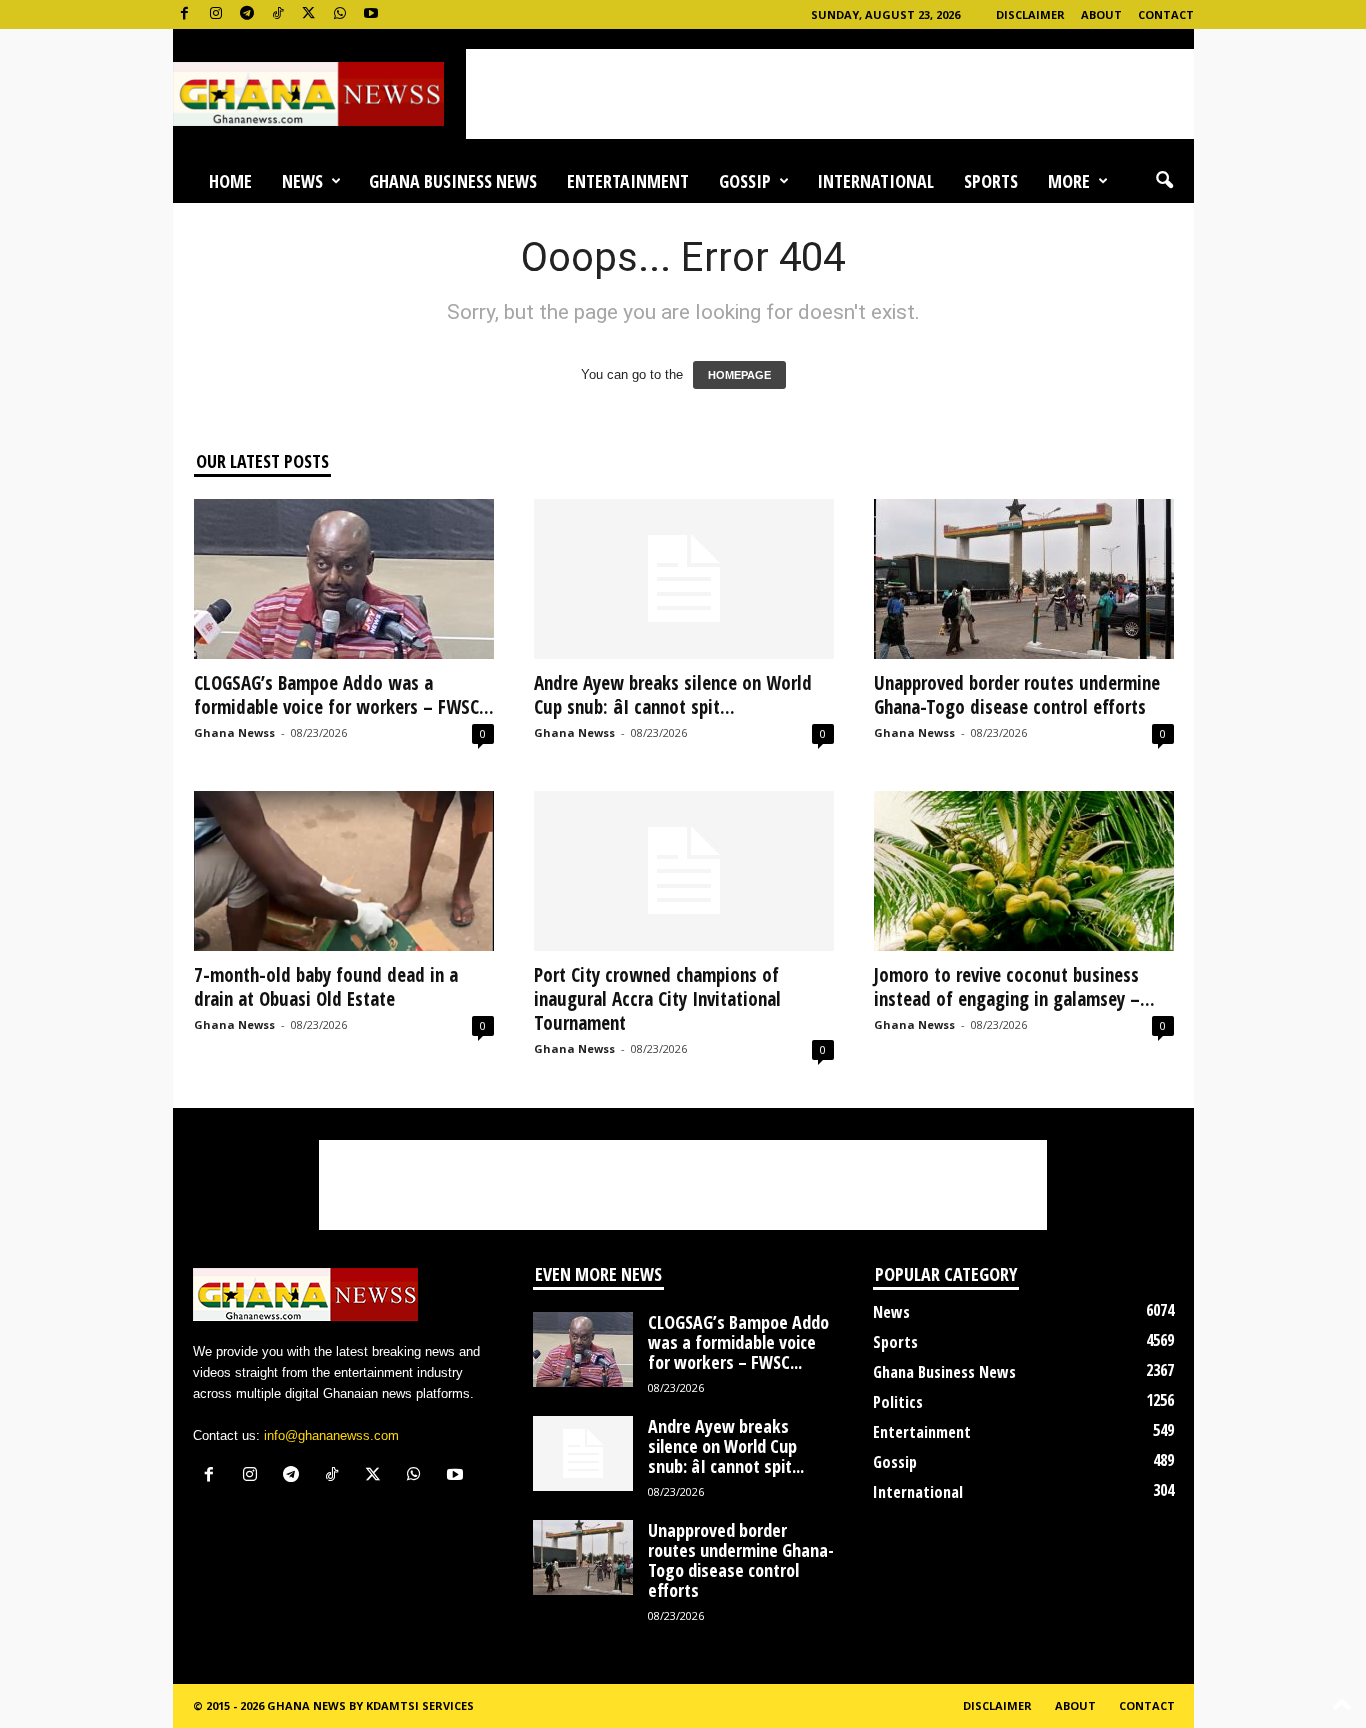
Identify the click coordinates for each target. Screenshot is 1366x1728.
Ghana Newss (234, 732)
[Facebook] (185, 14)
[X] (309, 14)
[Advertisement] (830, 94)
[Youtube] (371, 14)
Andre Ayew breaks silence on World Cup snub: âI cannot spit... (673, 695)
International (875, 181)
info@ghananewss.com (331, 1435)
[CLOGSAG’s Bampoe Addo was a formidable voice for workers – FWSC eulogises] (344, 579)
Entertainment (628, 181)
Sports (991, 181)
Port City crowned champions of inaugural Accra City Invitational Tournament (657, 999)
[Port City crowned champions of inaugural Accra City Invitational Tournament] (684, 871)
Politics (898, 1402)
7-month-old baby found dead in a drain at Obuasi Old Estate (326, 987)
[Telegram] (247, 14)
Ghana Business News (453, 181)
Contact (1166, 14)
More (1069, 181)
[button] (1164, 181)
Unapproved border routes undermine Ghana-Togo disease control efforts (1017, 695)
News (302, 181)
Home (230, 181)
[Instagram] (216, 14)
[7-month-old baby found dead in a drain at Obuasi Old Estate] (344, 871)
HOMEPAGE (739, 375)
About (1101, 14)
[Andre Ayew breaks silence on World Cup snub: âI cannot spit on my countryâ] (684, 579)
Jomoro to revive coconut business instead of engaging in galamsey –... (1014, 987)
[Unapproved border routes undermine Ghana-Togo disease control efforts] (1024, 579)
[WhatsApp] (340, 14)
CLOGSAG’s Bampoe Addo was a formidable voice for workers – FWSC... (344, 695)
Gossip (745, 181)
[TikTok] (278, 14)
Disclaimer (1030, 14)
